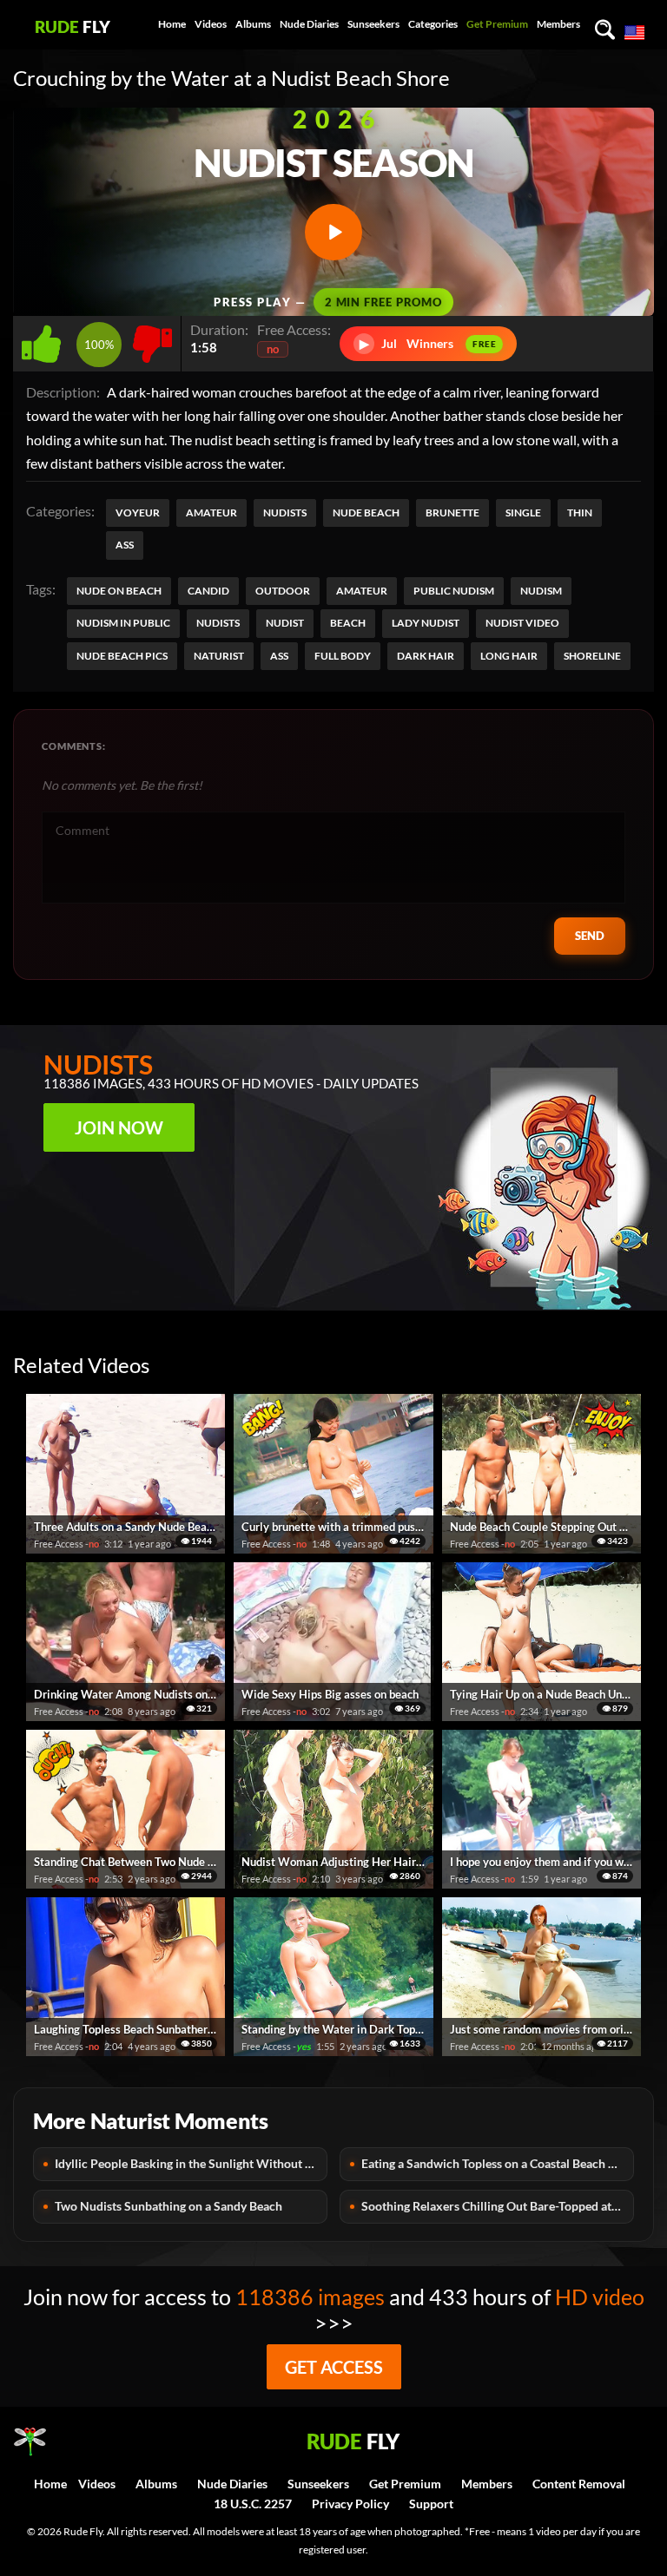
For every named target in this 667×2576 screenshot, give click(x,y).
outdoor (283, 591)
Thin (580, 513)
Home (172, 24)
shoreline (592, 656)
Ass (125, 545)
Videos (211, 24)
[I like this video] (45, 339)
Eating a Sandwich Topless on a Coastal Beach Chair (498, 2163)
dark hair (426, 656)
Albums (253, 24)
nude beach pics (122, 656)
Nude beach (366, 513)
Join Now (119, 1127)
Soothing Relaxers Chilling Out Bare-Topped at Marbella (498, 2206)
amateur (362, 591)
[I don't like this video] (152, 339)
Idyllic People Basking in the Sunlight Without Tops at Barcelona (191, 2163)
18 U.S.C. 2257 (253, 2504)
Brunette (452, 513)
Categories (433, 24)
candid (208, 591)
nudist (285, 623)
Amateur (211, 513)
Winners (428, 343)
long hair (509, 656)
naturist (219, 656)
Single (523, 513)
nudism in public (123, 623)
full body (343, 656)
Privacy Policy (350, 2504)
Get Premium (497, 24)
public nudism (454, 591)
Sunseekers (373, 24)
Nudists (285, 513)
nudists (218, 623)
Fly (73, 26)
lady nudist (426, 623)
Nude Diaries (309, 24)
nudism (541, 591)
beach (348, 623)
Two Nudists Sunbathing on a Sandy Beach (168, 2206)
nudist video (522, 623)
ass (279, 656)
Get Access (334, 2367)
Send (590, 936)
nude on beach (119, 591)
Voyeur (138, 513)
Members (558, 24)
